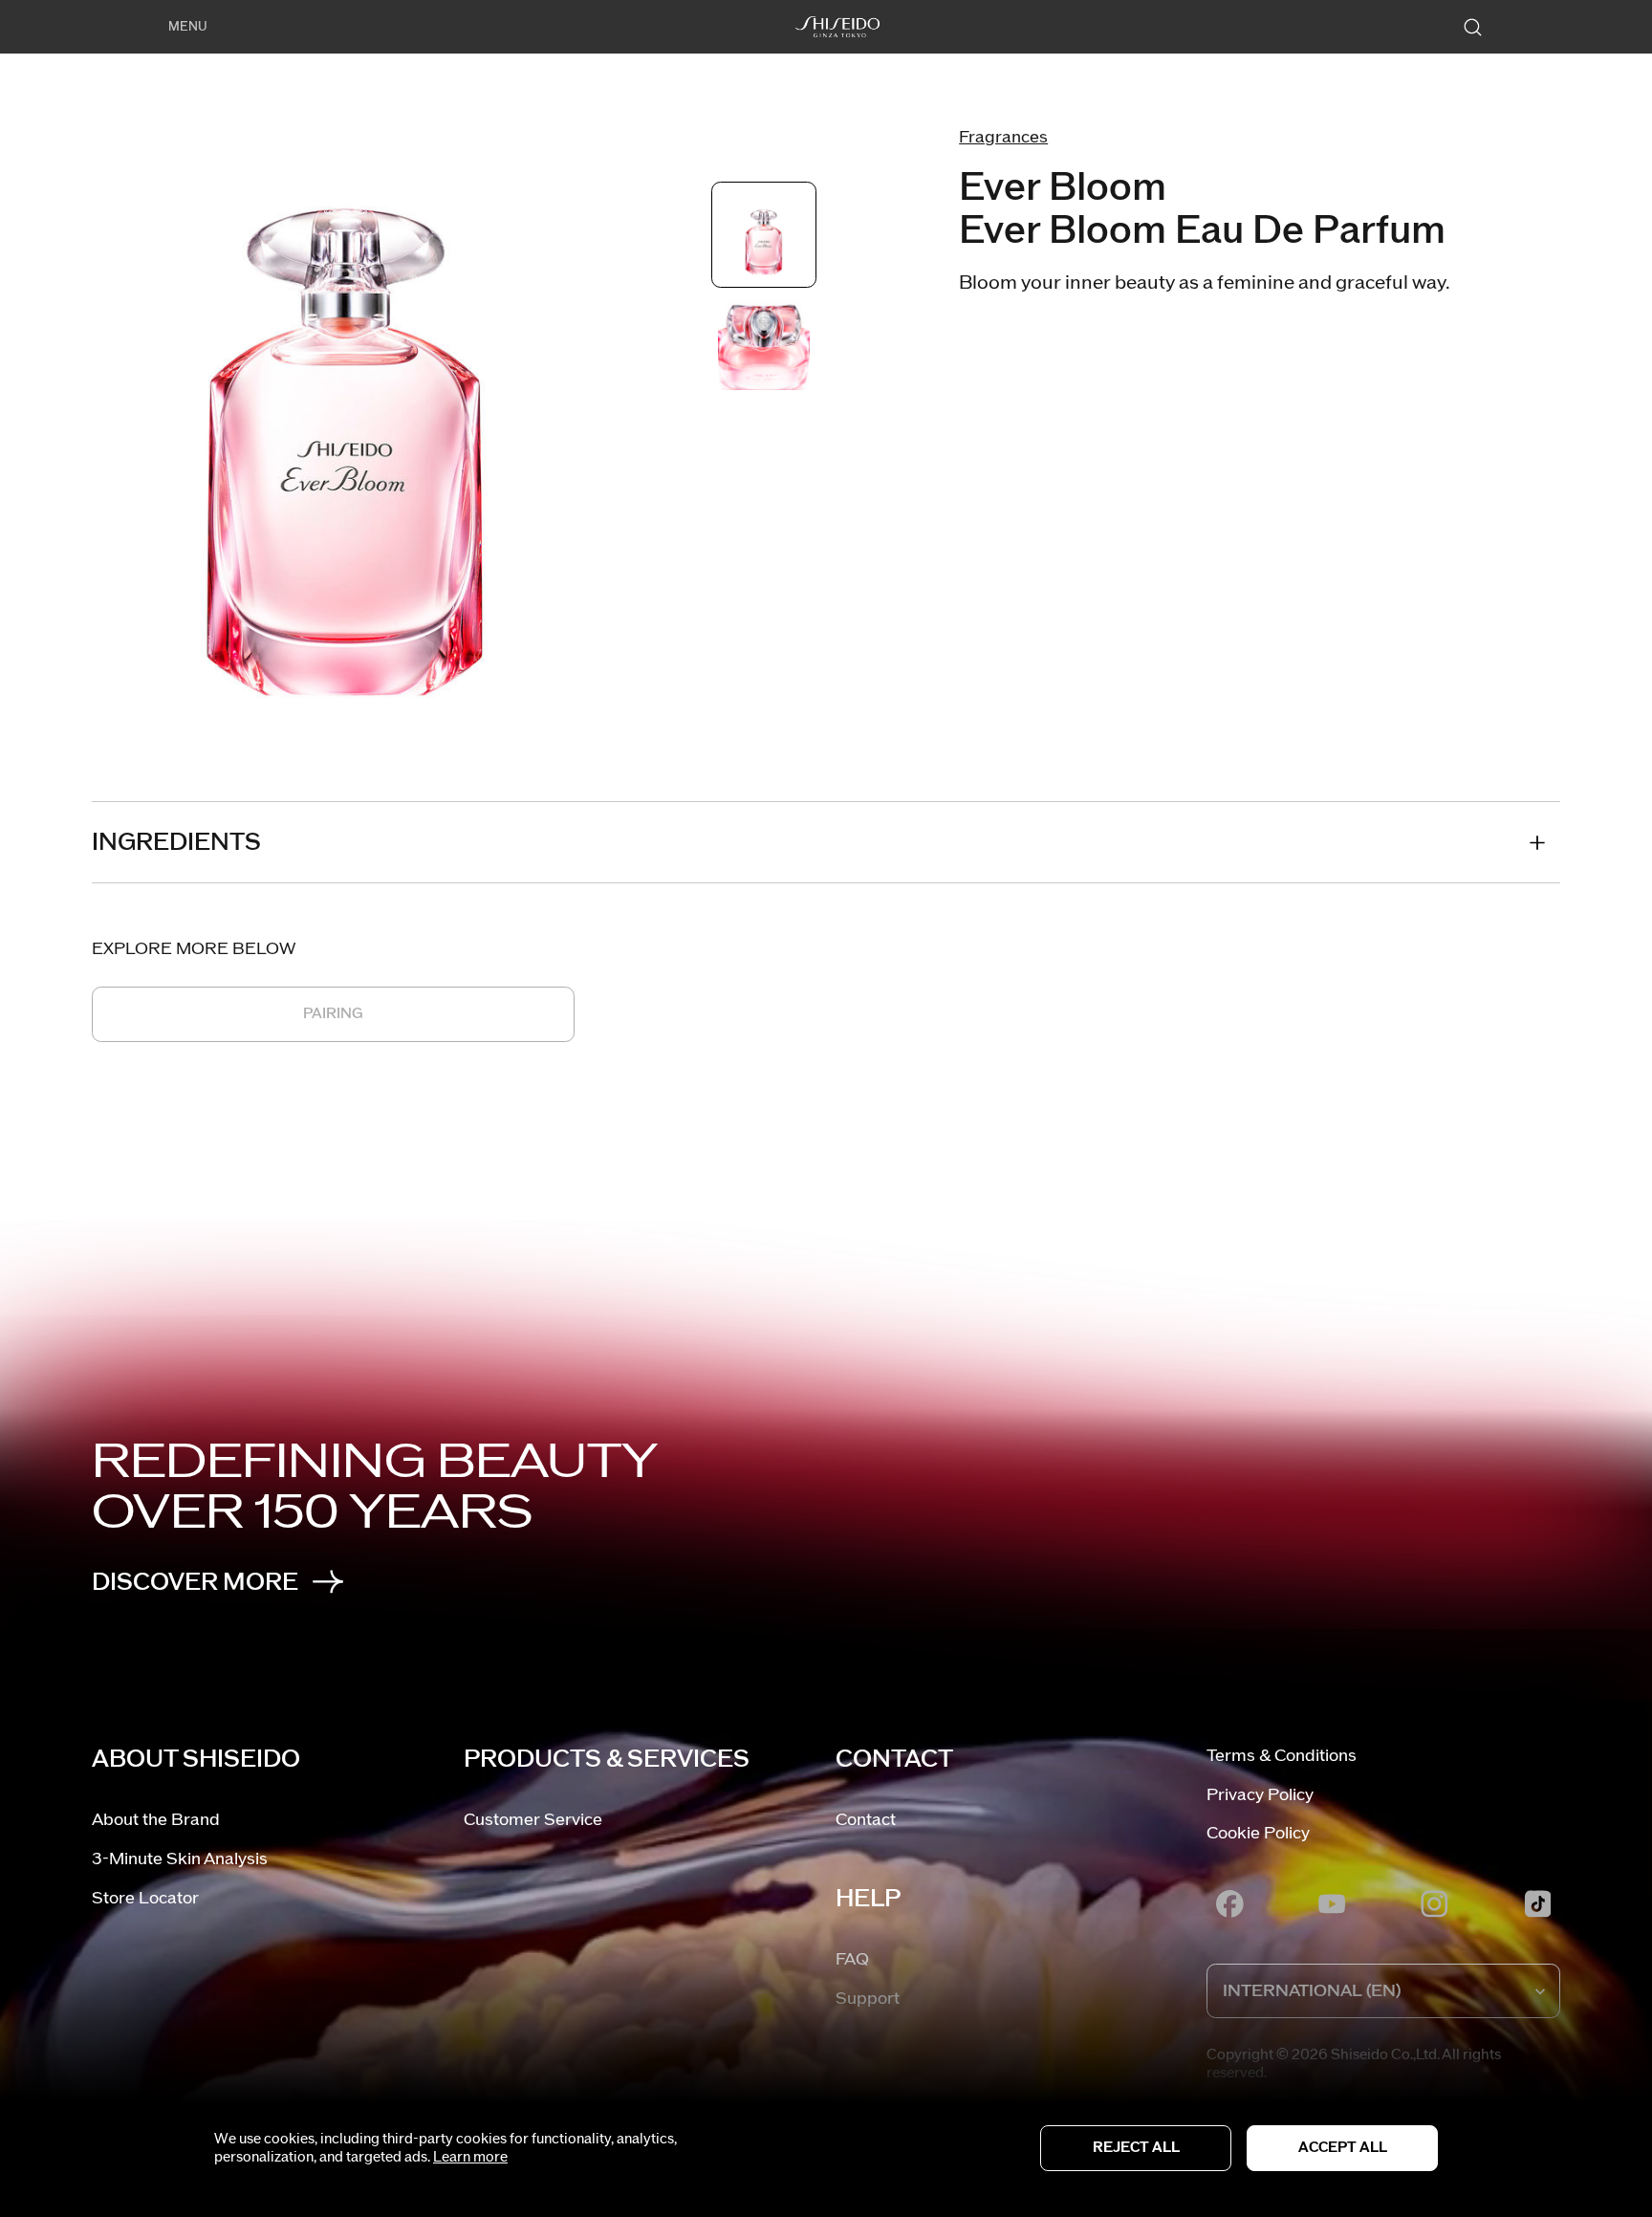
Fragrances (1003, 137)
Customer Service (533, 1820)
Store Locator (145, 1898)
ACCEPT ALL (1343, 2148)
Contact (866, 1820)
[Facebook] (1229, 1903)
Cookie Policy (1258, 1833)
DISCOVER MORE (195, 1582)
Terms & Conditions (1282, 1756)
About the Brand (156, 1820)
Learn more (470, 2157)
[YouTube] (1333, 1903)
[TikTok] (1537, 1903)
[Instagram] (1435, 1903)
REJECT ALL (1136, 2148)
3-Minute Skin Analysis (180, 1859)
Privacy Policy (1260, 1795)
